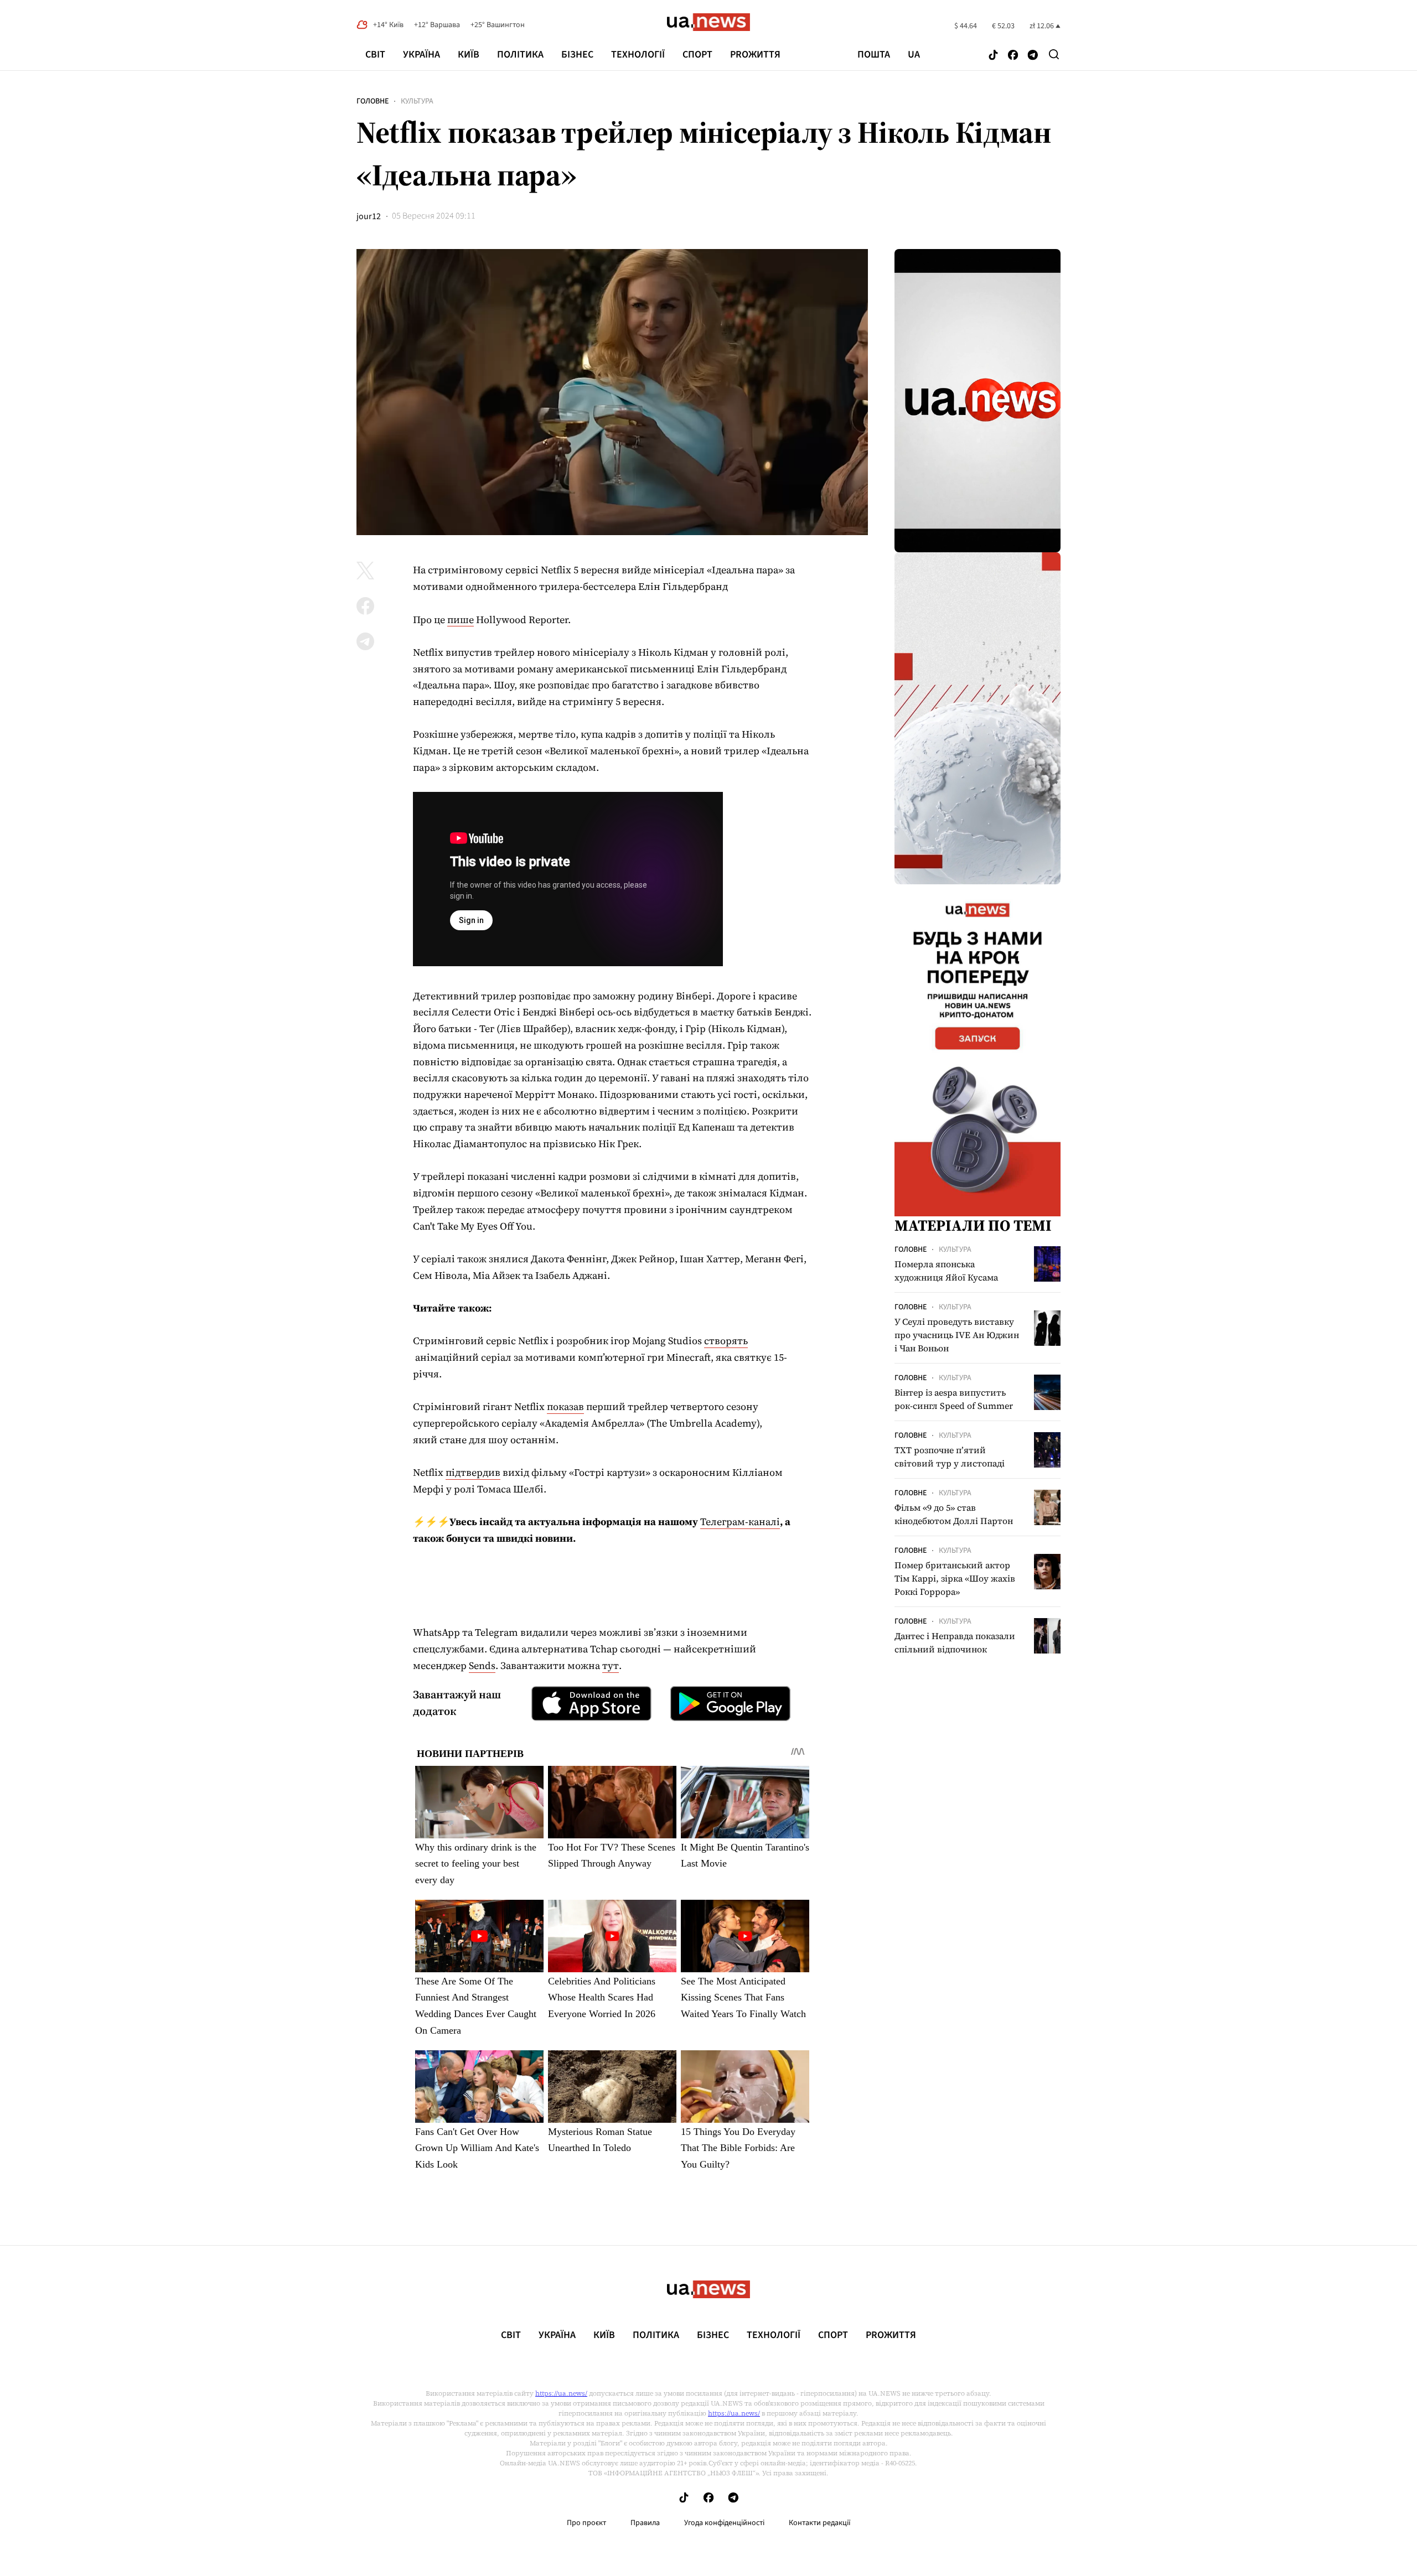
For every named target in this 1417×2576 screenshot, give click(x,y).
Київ (469, 55)
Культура (417, 101)
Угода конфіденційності (724, 2523)
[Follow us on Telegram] (1033, 56)
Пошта (874, 55)
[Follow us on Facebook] (1013, 56)
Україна (422, 55)
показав (565, 1406)
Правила (645, 2523)
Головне (373, 101)
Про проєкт (586, 2523)
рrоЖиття (755, 55)
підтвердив (473, 1472)
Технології (638, 55)
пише (461, 620)
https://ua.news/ (561, 2393)
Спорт (697, 55)
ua (914, 55)
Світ (375, 55)
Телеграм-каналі (740, 1522)
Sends (482, 1665)
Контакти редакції (820, 2523)
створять (726, 1341)
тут (611, 1665)
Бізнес (577, 55)
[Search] (1054, 54)
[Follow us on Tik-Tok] (993, 56)
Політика (520, 55)
